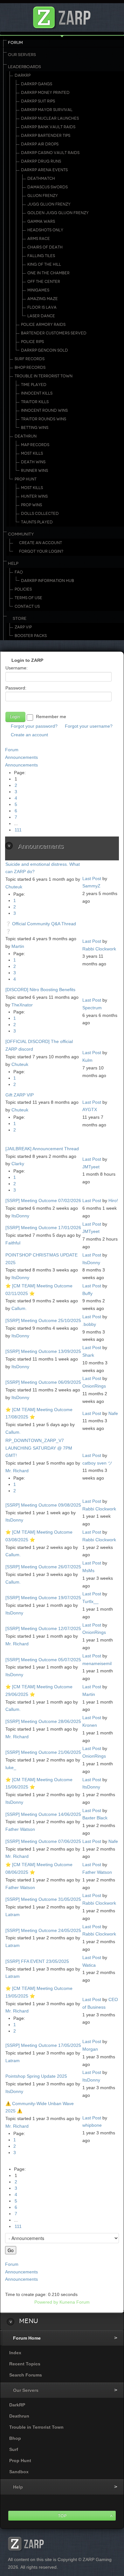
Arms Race (39, 239)
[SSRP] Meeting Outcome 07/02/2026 (43, 1200)
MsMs (88, 1571)
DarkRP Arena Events (44, 170)
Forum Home (27, 2338)
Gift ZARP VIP (20, 1095)
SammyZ (91, 886)
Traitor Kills (35, 402)
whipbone (92, 2125)
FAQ (19, 572)
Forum (15, 43)
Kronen (90, 1725)
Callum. (19, 1308)
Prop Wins (31, 505)
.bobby (89, 1324)
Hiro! (113, 1200)
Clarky (18, 1164)
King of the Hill (44, 264)
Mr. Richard (17, 1471)
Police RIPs (32, 342)
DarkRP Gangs (37, 84)
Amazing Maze (43, 299)
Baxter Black (95, 1818)
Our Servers (22, 55)
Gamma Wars (41, 221)
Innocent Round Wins (44, 410)
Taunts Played (37, 522)
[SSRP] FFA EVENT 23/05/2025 (37, 1961)
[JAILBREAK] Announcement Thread (42, 1149)
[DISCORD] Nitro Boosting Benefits (40, 990)
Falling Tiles (41, 256)
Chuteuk (14, 887)
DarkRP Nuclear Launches (50, 118)
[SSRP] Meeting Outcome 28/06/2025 (43, 1721)
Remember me (51, 717)
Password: (16, 688)
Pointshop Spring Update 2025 (36, 2076)
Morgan (90, 2049)
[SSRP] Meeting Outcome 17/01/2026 (43, 1228)
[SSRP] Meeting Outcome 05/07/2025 (43, 1660)
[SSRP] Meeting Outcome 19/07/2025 (43, 1598)
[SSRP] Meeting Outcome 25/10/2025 (43, 1320)
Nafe (113, 1413)
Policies (23, 589)
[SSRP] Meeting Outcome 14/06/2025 (43, 1814)
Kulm (87, 1060)
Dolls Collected (40, 514)
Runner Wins (34, 471)
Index (15, 2353)
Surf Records (30, 359)
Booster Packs (31, 636)
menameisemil (97, 1663)
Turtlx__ (90, 1601)
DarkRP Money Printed (45, 93)
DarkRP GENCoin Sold (45, 350)
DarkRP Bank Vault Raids (48, 127)
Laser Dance (41, 316)
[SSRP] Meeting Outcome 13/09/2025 (43, 1351)
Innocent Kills (37, 393)
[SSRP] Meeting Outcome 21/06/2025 (43, 1752)
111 (18, 830)
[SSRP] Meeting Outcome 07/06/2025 (43, 1841)
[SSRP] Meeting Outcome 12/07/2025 (43, 1628)
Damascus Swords (48, 187)
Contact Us (27, 606)
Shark (88, 1355)
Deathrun (26, 436)
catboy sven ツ (97, 1463)
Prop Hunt (26, 479)
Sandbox (19, 2472)
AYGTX (90, 1109)
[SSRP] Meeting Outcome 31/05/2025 (43, 1899)
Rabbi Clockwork (99, 949)
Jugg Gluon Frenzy (49, 204)
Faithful (13, 1243)
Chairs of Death (45, 247)
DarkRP (23, 75)
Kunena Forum (75, 2302)
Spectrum (92, 1008)
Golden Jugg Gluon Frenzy (58, 213)
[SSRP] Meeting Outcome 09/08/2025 (43, 1505)
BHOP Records (30, 367)
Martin (18, 946)
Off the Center (44, 282)
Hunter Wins (34, 496)
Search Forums (26, 2375)
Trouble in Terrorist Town (44, 376)
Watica (89, 1965)
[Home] (62, 16)
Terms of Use (28, 598)
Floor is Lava (42, 307)
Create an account (29, 735)
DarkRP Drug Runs (41, 161)
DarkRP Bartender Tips (46, 136)
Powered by (46, 2302)
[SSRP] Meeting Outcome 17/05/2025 (43, 2045)
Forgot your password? (34, 726)
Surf (14, 2449)
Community (21, 534)
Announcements (21, 757)
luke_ (11, 1767)
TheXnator (22, 1005)
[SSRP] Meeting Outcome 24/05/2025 (43, 1930)
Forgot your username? (89, 726)
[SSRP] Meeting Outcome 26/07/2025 (43, 1567)
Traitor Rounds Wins (44, 419)
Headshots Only (45, 230)
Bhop (15, 2438)
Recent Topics (25, 2364)
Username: (17, 668)
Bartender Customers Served (54, 333)
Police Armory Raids (43, 325)
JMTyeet (91, 1167)
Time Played (34, 385)
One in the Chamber (48, 273)
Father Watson (20, 1829)
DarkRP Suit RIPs (38, 101)
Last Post (92, 878)
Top (62, 2516)
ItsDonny (20, 1216)
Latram (13, 1914)
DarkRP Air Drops (40, 144)
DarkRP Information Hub (48, 581)
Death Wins (33, 462)
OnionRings (94, 1386)
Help (13, 563)
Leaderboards (24, 67)
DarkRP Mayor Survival (47, 110)
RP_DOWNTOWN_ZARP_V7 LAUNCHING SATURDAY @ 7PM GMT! (39, 1448)
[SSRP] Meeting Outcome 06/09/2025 (43, 1382)
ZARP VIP (23, 627)
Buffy (87, 1293)
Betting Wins (35, 428)
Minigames (38, 290)
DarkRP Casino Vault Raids (50, 153)
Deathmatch (41, 178)
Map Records (35, 445)
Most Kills (32, 453)
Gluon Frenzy (43, 196)
